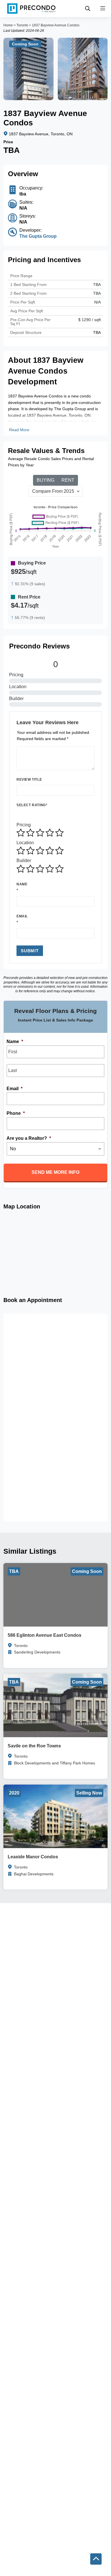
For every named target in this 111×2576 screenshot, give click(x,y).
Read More (19, 430)
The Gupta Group (38, 236)
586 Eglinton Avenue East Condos (45, 1635)
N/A (97, 302)
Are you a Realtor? (29, 1138)
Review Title (29, 780)
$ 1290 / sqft (90, 320)
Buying (46, 480)
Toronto (22, 25)
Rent (68, 480)
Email (22, 916)
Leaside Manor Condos (33, 1857)
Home (8, 25)
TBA (97, 293)
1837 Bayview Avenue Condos (56, 25)
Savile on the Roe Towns (34, 1746)
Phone (16, 1113)
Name (22, 884)
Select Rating (32, 805)
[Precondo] (31, 9)
